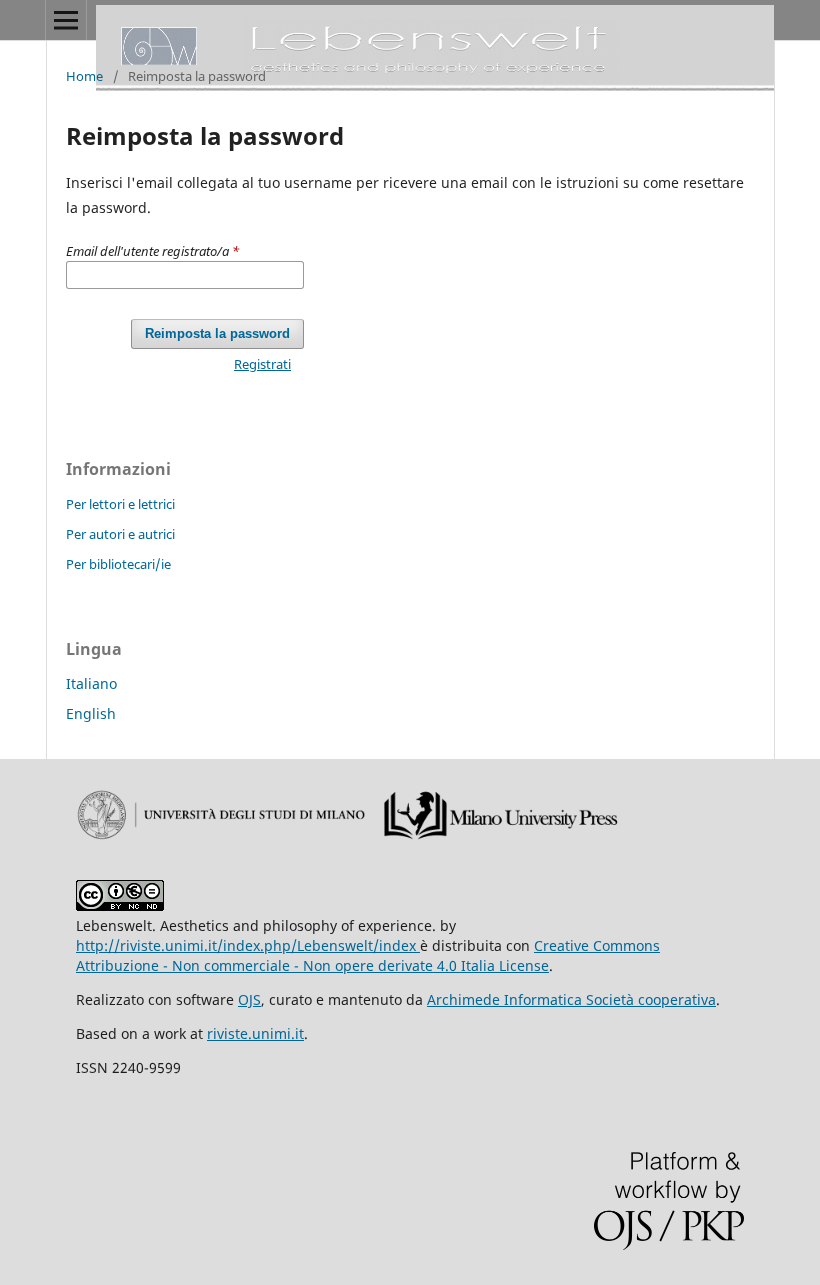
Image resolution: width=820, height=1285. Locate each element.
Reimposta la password (217, 333)
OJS (249, 999)
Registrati (262, 364)
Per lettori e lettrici (120, 504)
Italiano (91, 683)
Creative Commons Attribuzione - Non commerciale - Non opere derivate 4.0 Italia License (368, 955)
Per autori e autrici (120, 534)
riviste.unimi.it (255, 1033)
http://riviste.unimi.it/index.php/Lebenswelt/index (248, 945)
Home (84, 76)
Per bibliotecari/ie (118, 564)
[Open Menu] (66, 20)
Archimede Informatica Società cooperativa (571, 999)
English (91, 713)
